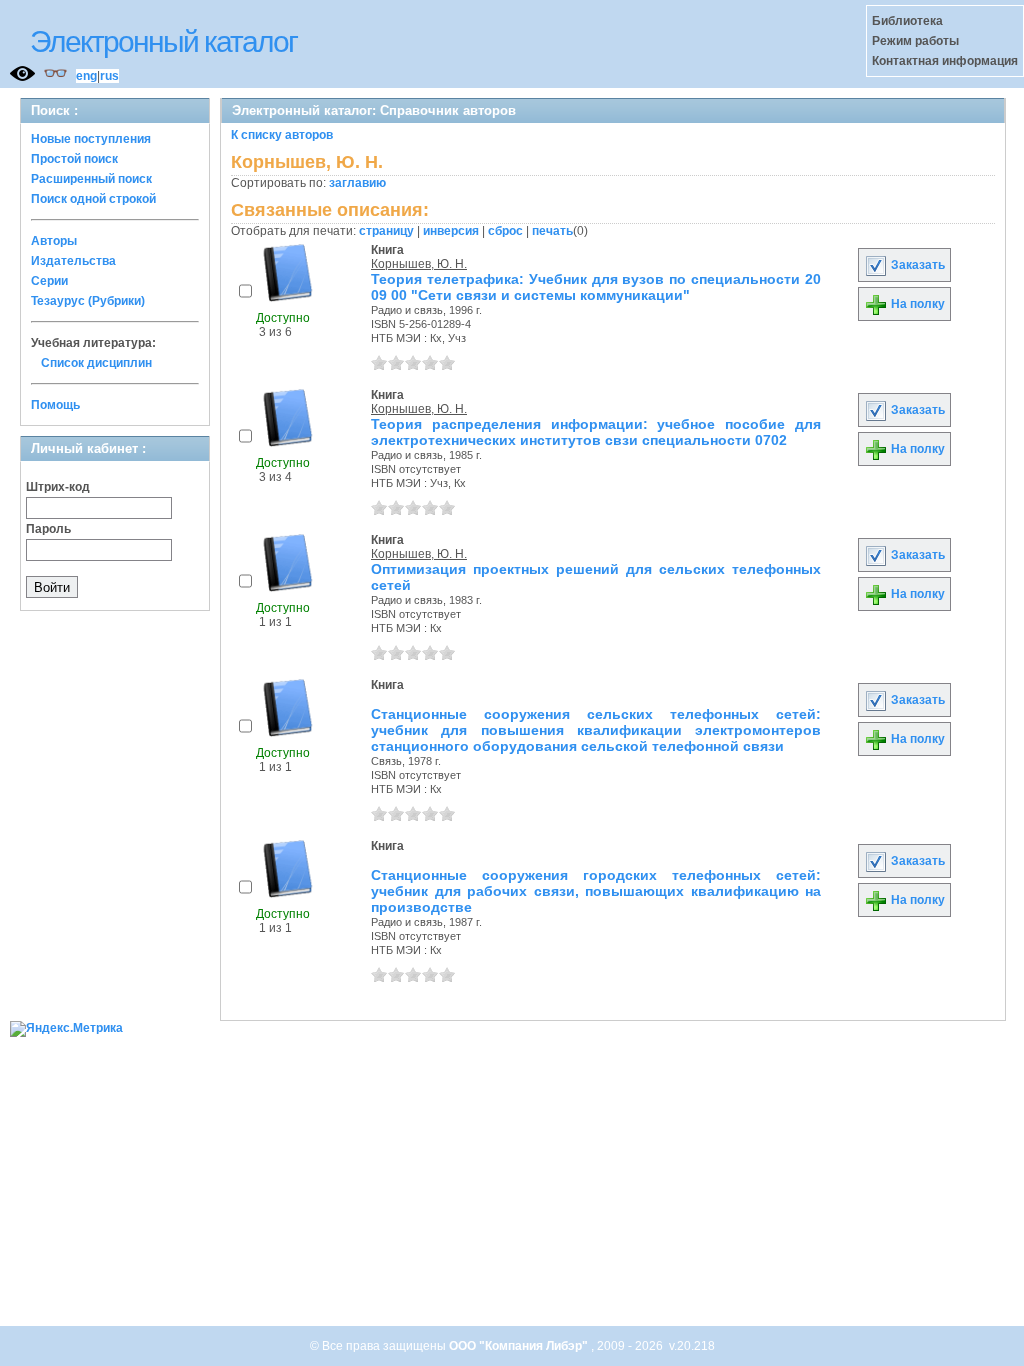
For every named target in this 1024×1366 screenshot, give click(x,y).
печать (552, 231)
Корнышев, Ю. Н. (419, 264)
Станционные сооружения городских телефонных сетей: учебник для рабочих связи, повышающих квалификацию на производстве (596, 891)
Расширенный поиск (91, 179)
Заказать (916, 265)
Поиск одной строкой (93, 199)
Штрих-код (58, 487)
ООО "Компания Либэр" (520, 1346)
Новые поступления (91, 139)
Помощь (55, 405)
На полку (916, 304)
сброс (505, 231)
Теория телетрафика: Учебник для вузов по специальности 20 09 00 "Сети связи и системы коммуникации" (596, 287)
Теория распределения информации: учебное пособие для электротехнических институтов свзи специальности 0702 (596, 432)
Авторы (54, 241)
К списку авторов (282, 135)
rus (109, 76)
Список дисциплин (96, 363)
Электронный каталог (163, 41)
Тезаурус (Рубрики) (88, 301)
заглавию (357, 183)
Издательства (73, 261)
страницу (386, 231)
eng (86, 76)
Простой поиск (74, 159)
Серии (49, 281)
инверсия (451, 231)
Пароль (48, 529)
